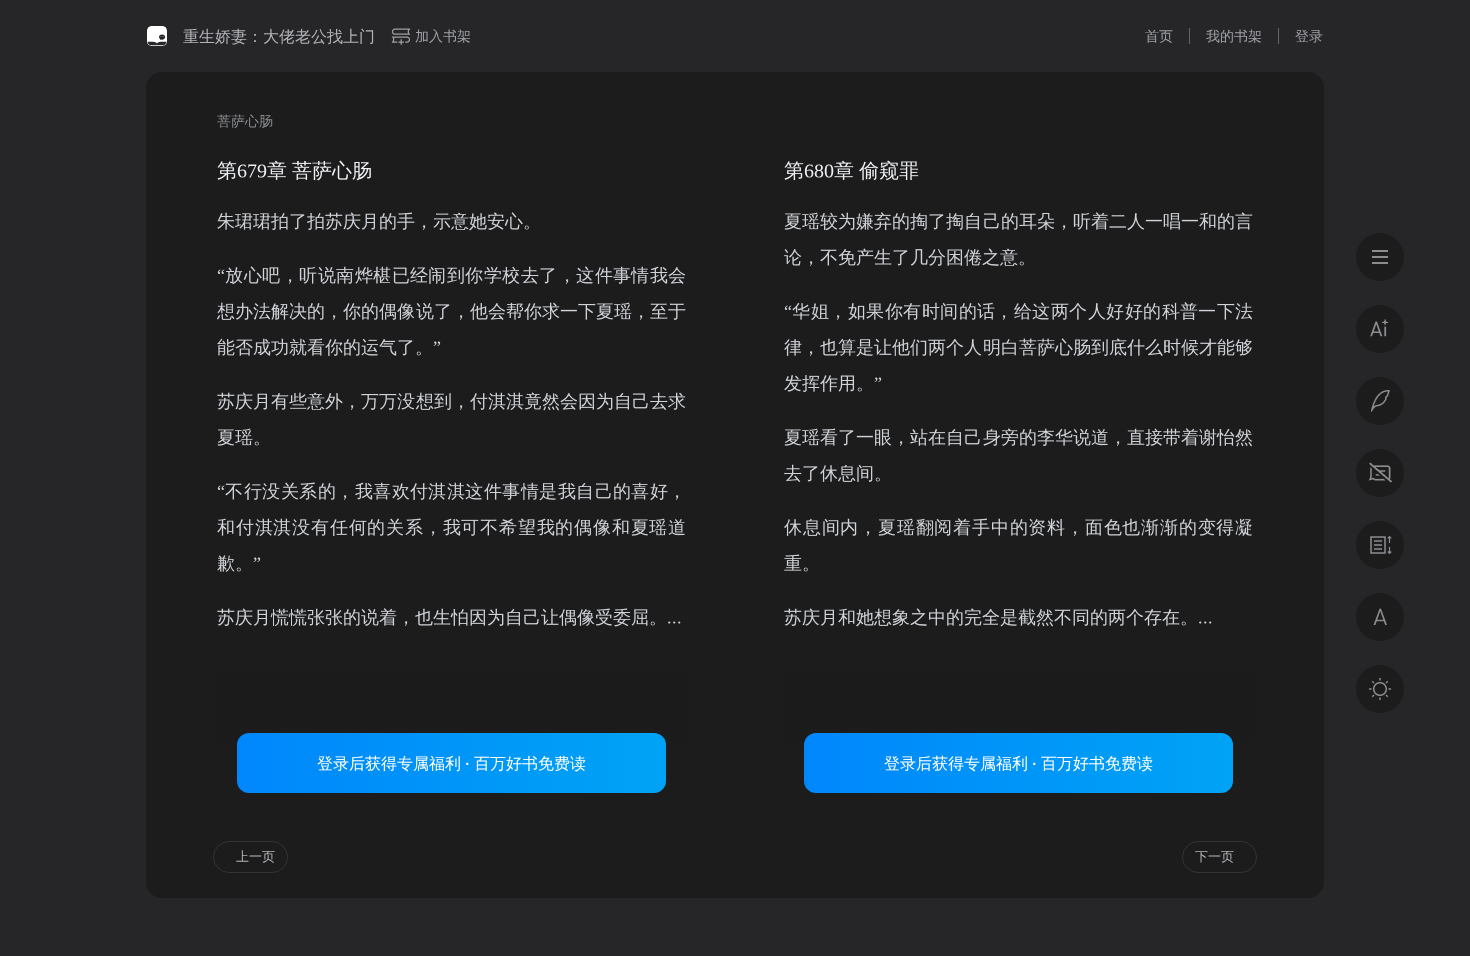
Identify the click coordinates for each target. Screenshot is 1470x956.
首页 (1159, 35)
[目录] (1380, 257)
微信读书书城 (157, 36)
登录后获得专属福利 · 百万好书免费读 (451, 763)
